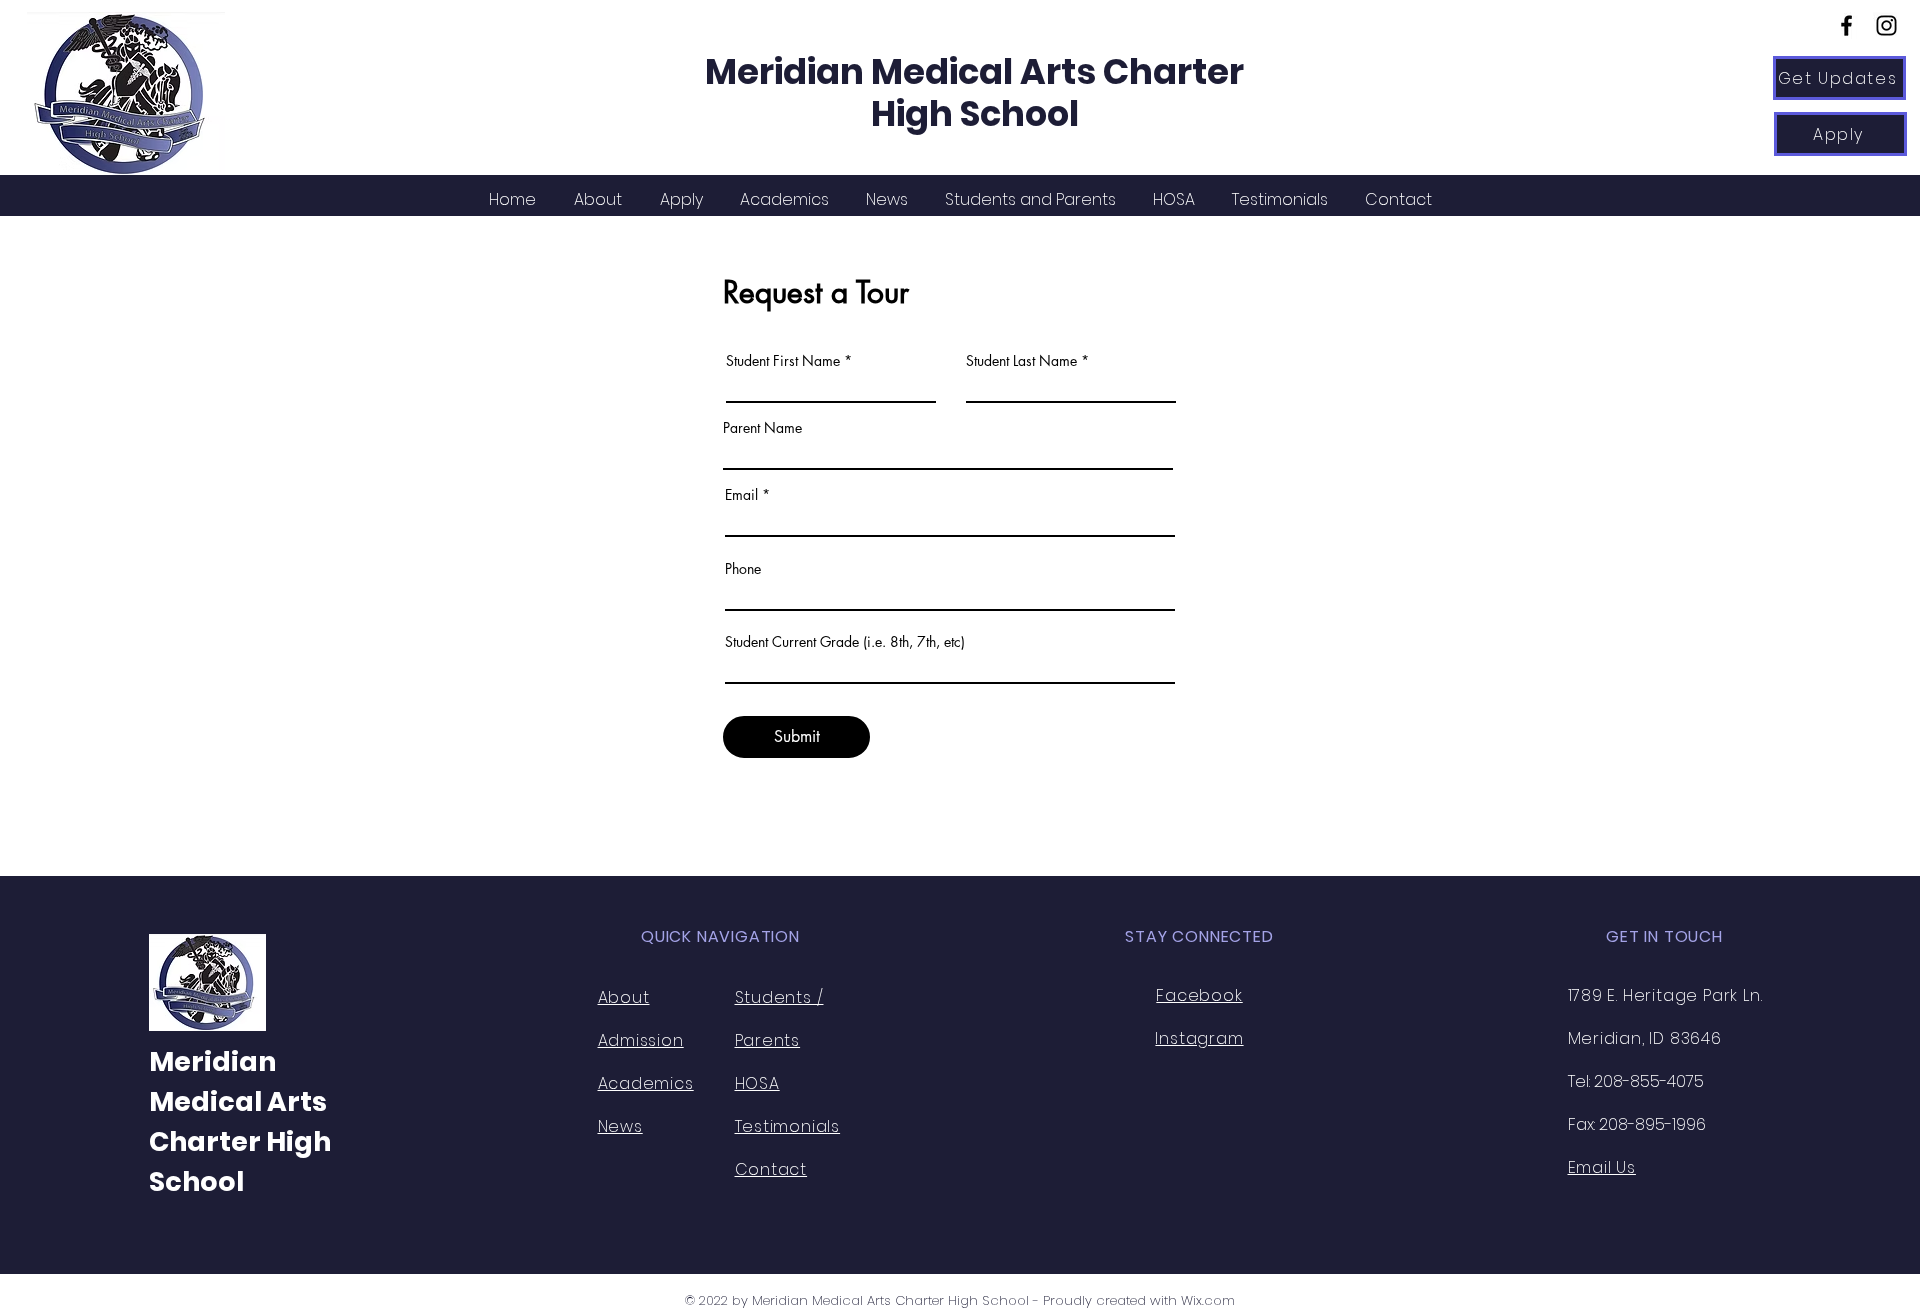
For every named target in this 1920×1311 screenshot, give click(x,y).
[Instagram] (1886, 25)
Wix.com (1208, 1300)
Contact (771, 1169)
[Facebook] (1846, 25)
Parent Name (762, 428)
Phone (743, 569)
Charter (1173, 71)
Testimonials (788, 1126)
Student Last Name (1021, 361)
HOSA (757, 1083)
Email (741, 495)
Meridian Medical (862, 71)
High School (975, 113)
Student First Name (783, 361)
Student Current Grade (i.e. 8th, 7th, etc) (845, 642)
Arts (1061, 71)
